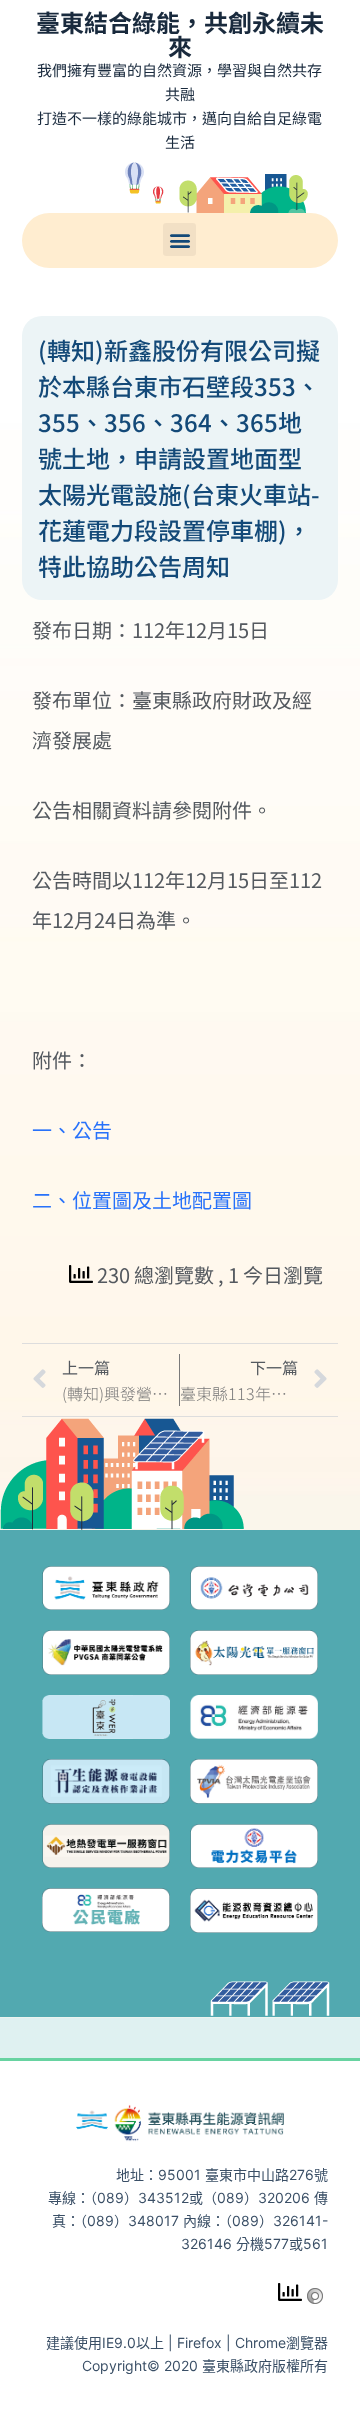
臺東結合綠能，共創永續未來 (180, 33)
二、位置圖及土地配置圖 (142, 1199)
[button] (179, 239)
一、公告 (72, 1129)
